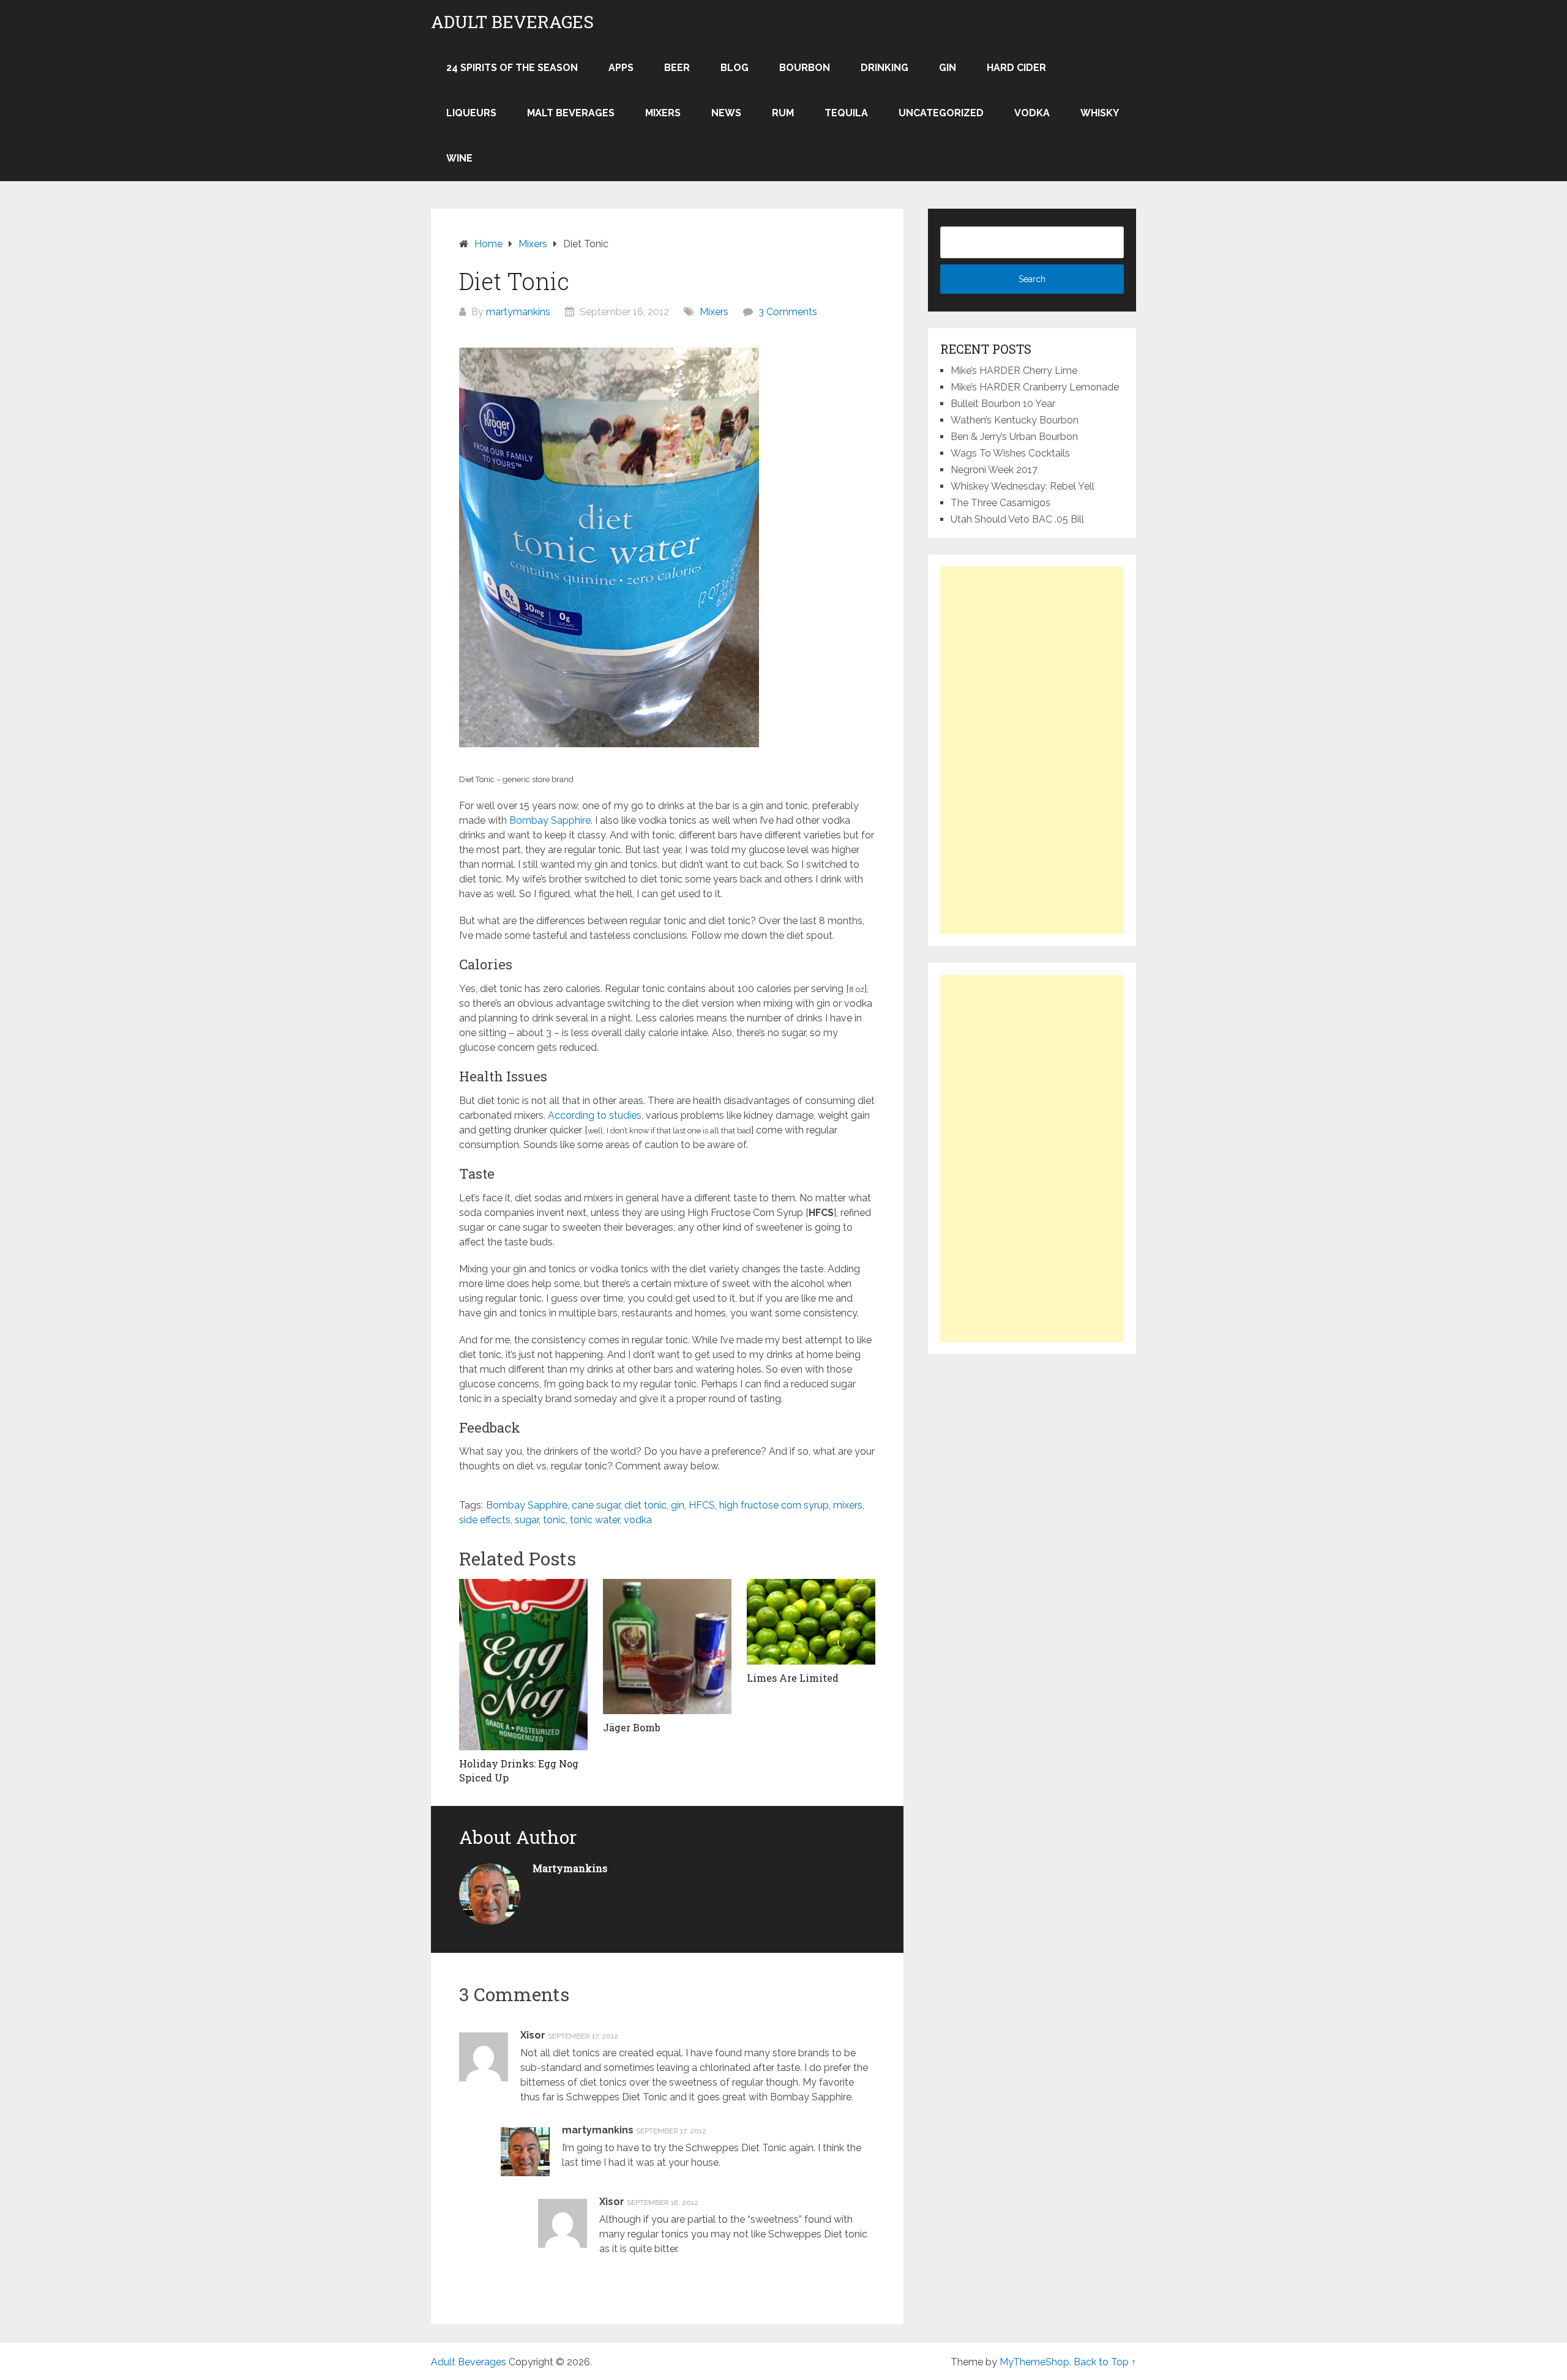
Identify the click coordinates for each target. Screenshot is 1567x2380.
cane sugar (596, 1505)
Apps (621, 68)
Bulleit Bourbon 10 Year (1003, 404)
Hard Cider (1016, 68)
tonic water (595, 1520)
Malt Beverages (571, 113)
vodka (638, 1520)
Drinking (884, 68)
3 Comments (788, 312)
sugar (527, 1520)
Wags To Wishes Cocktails (1010, 453)
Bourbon (805, 68)
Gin (948, 68)
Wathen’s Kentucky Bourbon (1015, 420)
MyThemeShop (1034, 2362)
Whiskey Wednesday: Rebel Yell (1023, 486)
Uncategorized (941, 113)
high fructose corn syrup (774, 1505)
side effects (485, 1520)
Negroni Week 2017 (994, 470)
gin (678, 1505)
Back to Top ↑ (1105, 2362)
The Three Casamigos (1000, 503)
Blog (735, 68)
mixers (848, 1505)
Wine (459, 158)
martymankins (518, 312)
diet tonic (645, 1505)
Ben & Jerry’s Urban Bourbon (1014, 437)
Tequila (846, 113)
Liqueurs (471, 113)
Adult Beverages (512, 22)
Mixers (663, 113)
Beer (677, 68)
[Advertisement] (1032, 750)
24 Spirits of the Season (512, 68)
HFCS (702, 1505)
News (726, 113)
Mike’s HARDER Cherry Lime (1014, 371)
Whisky (1100, 113)
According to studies (595, 1115)
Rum (783, 113)
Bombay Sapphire (550, 820)
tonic (554, 1520)
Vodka (1032, 113)
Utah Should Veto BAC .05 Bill (1017, 519)
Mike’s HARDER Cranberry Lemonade (1035, 387)
